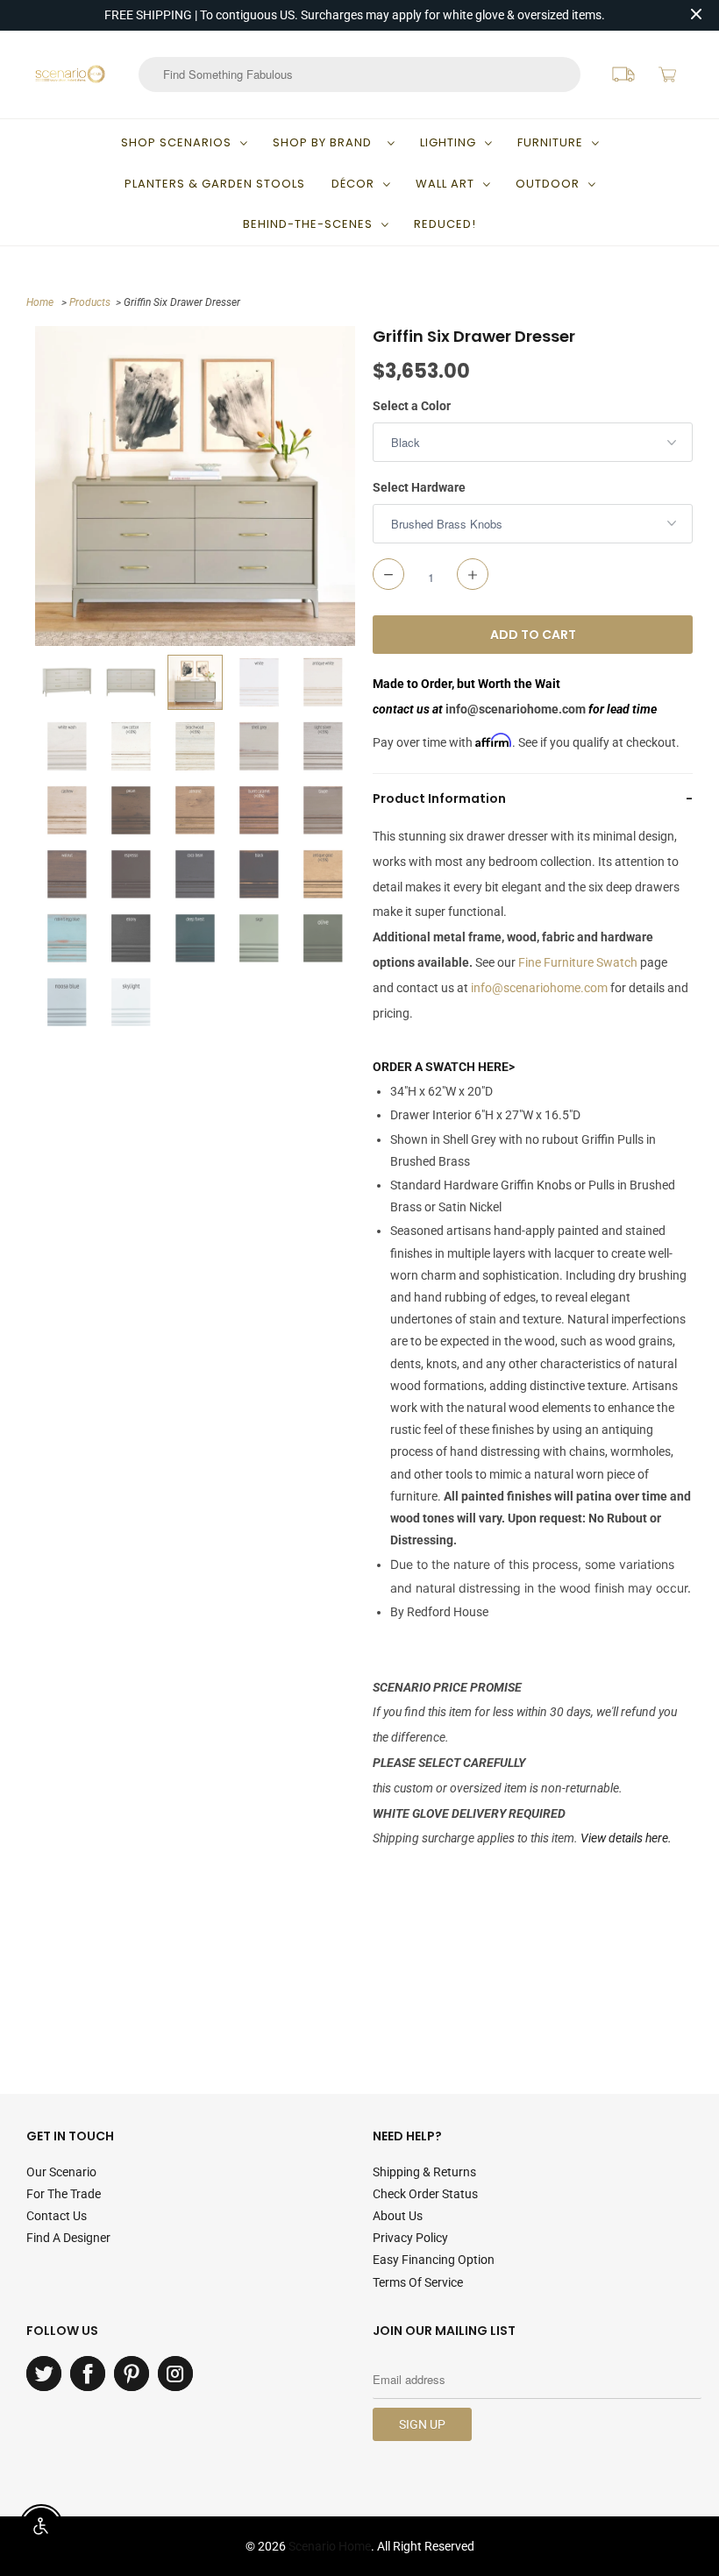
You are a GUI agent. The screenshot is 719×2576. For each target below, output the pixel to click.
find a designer (68, 2238)
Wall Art (445, 184)
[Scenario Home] (70, 74)
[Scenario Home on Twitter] (44, 2374)
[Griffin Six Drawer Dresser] (195, 486)
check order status (425, 2194)
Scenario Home (330, 2546)
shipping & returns (424, 2172)
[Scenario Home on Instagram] (175, 2374)
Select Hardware (419, 487)
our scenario (61, 2172)
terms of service (418, 2282)
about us (398, 2216)
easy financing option (434, 2260)
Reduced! (445, 224)
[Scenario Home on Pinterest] (132, 2374)
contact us (57, 2216)
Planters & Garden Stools (215, 184)
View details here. (626, 1838)
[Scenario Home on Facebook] (88, 2374)
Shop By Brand (326, 142)
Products (90, 302)
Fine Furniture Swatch (578, 962)
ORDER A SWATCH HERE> (444, 1067)
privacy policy (410, 2238)
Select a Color (412, 406)
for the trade (64, 2194)
